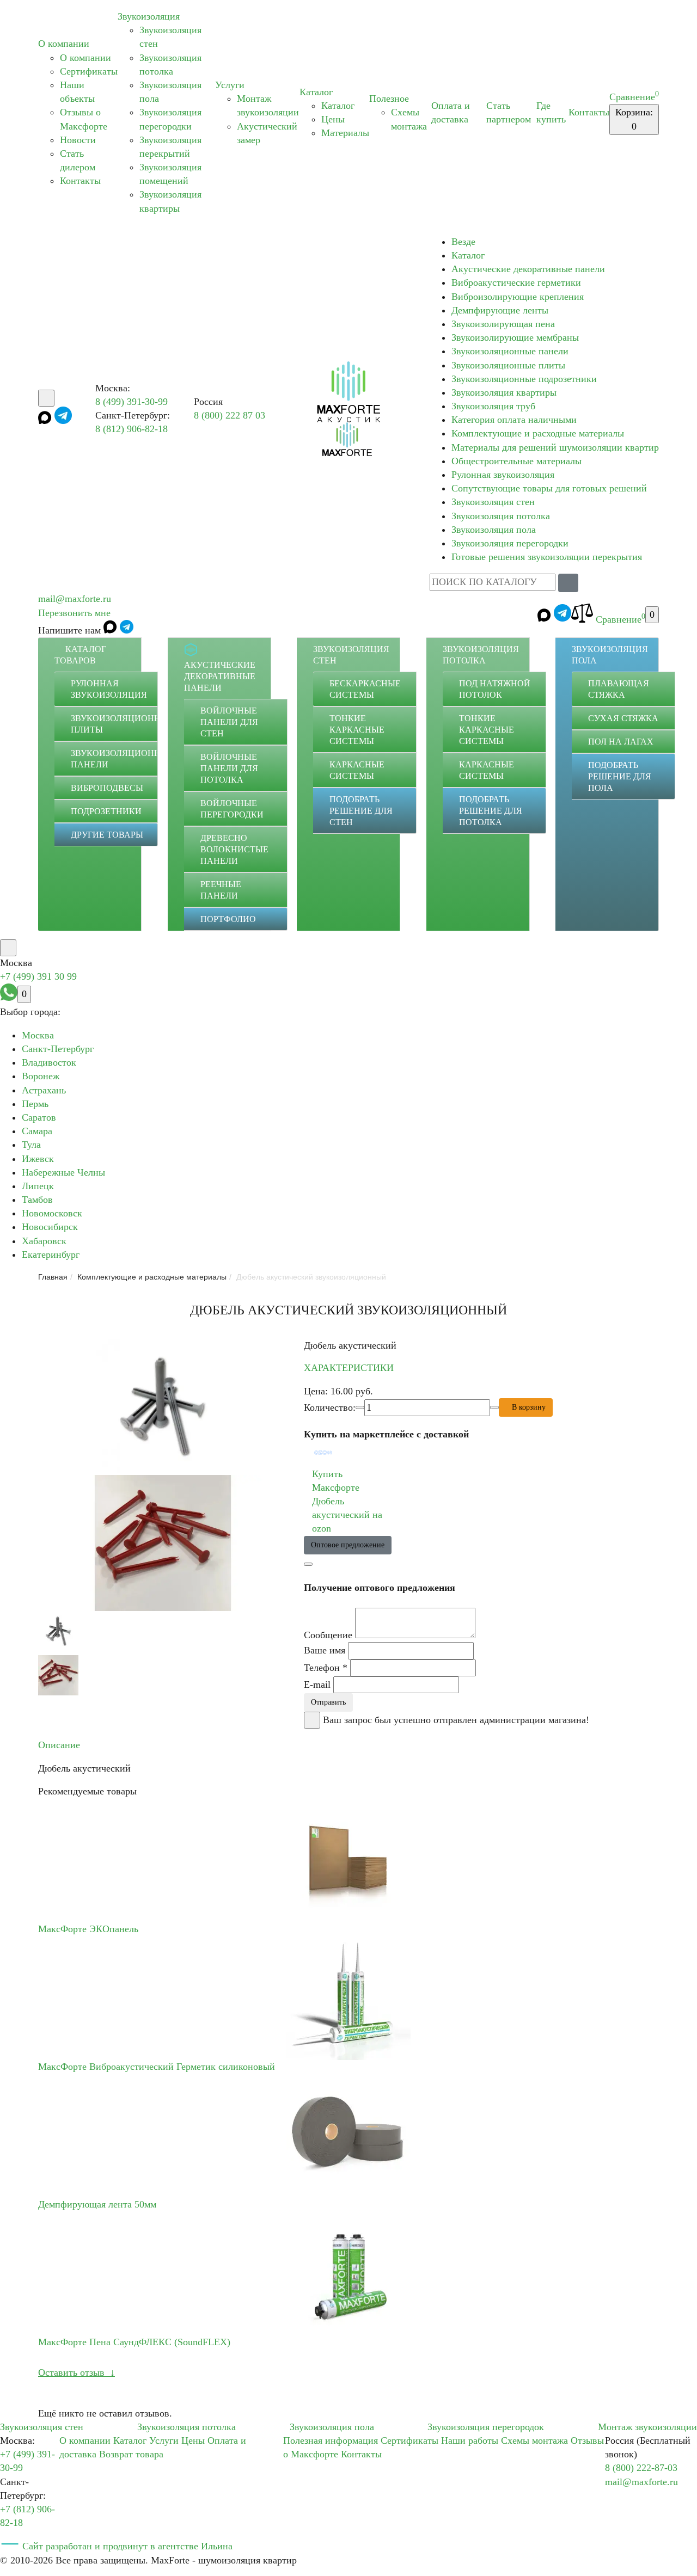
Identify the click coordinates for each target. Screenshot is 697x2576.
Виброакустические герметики (516, 282)
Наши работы (470, 2440)
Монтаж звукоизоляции (647, 2427)
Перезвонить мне (74, 613)
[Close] (308, 1564)
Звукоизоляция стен (493, 502)
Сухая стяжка (623, 718)
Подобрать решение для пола (620, 776)
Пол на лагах (621, 742)
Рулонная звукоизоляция (503, 475)
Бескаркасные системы (365, 689)
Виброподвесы (107, 788)
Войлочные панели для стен (229, 722)
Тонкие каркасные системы (357, 730)
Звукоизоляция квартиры (504, 392)
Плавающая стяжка (619, 689)
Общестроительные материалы (516, 461)
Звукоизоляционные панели (510, 351)
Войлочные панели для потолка (229, 768)
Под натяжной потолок (495, 689)
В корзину (529, 1407)
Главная (53, 1277)
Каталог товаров (80, 655)
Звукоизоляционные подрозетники (524, 379)
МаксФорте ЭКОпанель (88, 1929)
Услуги (230, 85)
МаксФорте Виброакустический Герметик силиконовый (157, 2067)
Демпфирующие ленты (500, 310)
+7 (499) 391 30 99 (38, 976)
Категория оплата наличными (514, 420)
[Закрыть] (312, 1720)
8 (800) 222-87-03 (641, 2468)
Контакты (80, 181)
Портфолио (228, 919)
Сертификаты (89, 71)
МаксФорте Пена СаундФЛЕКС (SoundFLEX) (134, 2342)
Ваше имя (325, 1650)
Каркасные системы (357, 770)
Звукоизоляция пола (494, 530)
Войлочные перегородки (232, 809)
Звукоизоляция (149, 16)
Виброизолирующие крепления (518, 297)
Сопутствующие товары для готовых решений (549, 488)
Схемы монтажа (534, 2440)
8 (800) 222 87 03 (230, 415)
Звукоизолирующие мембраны (515, 337)
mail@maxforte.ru (75, 599)
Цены (333, 119)
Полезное (389, 99)
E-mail (317, 1684)
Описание (59, 1745)
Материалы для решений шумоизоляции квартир (555, 447)
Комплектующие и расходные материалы (538, 433)
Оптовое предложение (348, 1545)
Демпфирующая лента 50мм (97, 2204)
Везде (463, 242)
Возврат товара (131, 2454)
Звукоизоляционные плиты (508, 365)
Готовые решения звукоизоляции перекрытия (547, 557)
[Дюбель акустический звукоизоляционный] (163, 1407)
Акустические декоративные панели (528, 269)
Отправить (328, 1702)
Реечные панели (221, 890)
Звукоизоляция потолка (501, 516)
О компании (64, 44)
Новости (78, 140)
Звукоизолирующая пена (503, 324)
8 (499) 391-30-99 (132, 402)
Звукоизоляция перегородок (486, 2427)
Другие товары (107, 835)
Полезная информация (331, 2440)
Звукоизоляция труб (493, 406)
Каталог (316, 92)
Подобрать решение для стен (361, 811)
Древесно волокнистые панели (234, 849)
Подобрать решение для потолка (491, 811)
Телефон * (326, 1668)
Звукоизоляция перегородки (510, 543)
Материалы (345, 133)
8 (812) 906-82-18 (132, 429)
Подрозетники (106, 811)
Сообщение (328, 1635)
